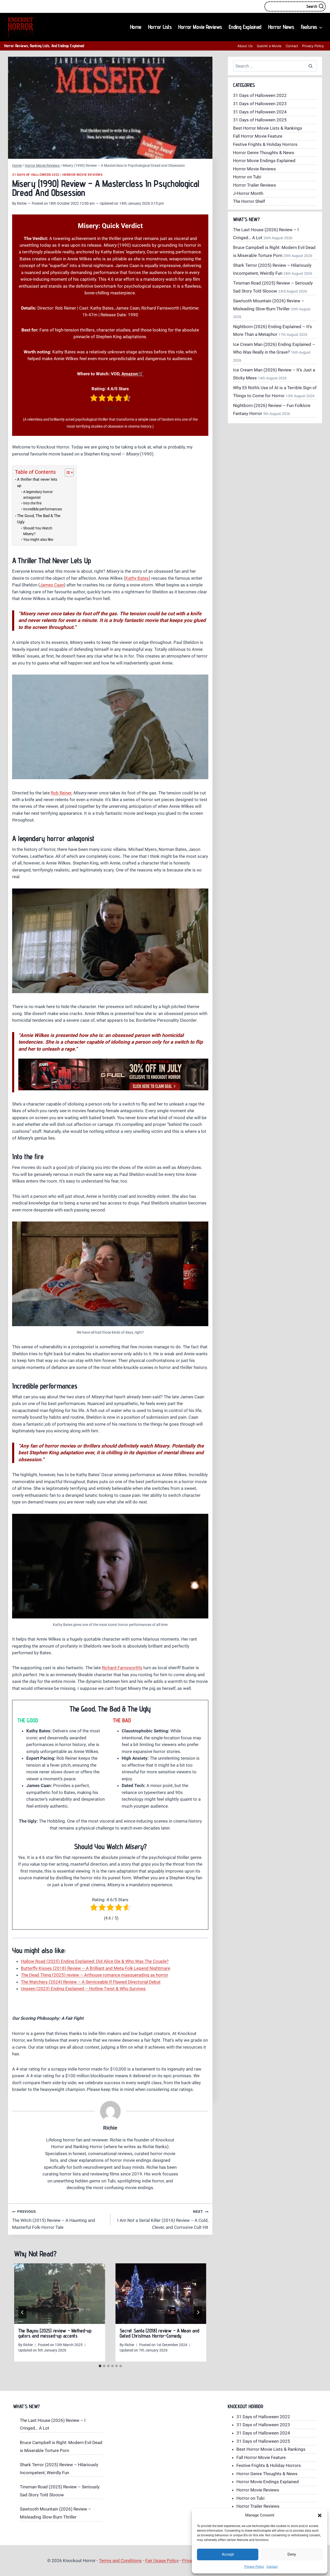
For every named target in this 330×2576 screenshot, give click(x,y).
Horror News (281, 27)
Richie (22, 203)
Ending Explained (245, 27)
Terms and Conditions (120, 2561)
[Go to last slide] (22, 2312)
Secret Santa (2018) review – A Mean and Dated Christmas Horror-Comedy (159, 2333)
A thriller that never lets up (37, 483)
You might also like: (38, 539)
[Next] (198, 2312)
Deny (292, 2554)
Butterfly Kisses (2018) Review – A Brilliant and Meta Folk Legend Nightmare (96, 1968)
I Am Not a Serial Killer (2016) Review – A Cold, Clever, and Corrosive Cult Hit (163, 2220)
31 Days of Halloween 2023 (260, 104)
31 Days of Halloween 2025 (260, 120)
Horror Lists (160, 27)
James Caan (52, 585)
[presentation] (60, 2294)
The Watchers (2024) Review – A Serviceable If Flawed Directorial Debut (91, 1982)
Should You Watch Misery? (38, 531)
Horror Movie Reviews (200, 27)
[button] (320, 2515)
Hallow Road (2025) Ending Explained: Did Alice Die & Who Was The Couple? (95, 1961)
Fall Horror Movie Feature (258, 136)
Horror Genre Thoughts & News (264, 153)
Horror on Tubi (247, 177)
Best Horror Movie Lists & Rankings (268, 128)
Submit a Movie (269, 46)
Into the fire (32, 503)
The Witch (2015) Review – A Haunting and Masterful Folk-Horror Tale (54, 2220)
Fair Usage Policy (162, 2561)
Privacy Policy (254, 2567)
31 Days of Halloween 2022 (36, 175)
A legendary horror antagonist (38, 495)
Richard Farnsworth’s (122, 1668)
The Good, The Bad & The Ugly (39, 519)
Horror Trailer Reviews (255, 185)
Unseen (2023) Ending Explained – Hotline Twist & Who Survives (83, 1989)
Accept (228, 2554)
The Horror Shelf (249, 201)
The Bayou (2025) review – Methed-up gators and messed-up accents (55, 2333)
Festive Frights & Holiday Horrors (265, 144)
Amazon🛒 (132, 374)
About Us (245, 46)
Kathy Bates (137, 578)
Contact (272, 2567)
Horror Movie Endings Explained (264, 161)
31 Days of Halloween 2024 (260, 112)
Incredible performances (43, 509)
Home (136, 27)
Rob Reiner (61, 793)
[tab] (100, 2366)
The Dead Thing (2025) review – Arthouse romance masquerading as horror (94, 1975)
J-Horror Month (248, 193)
